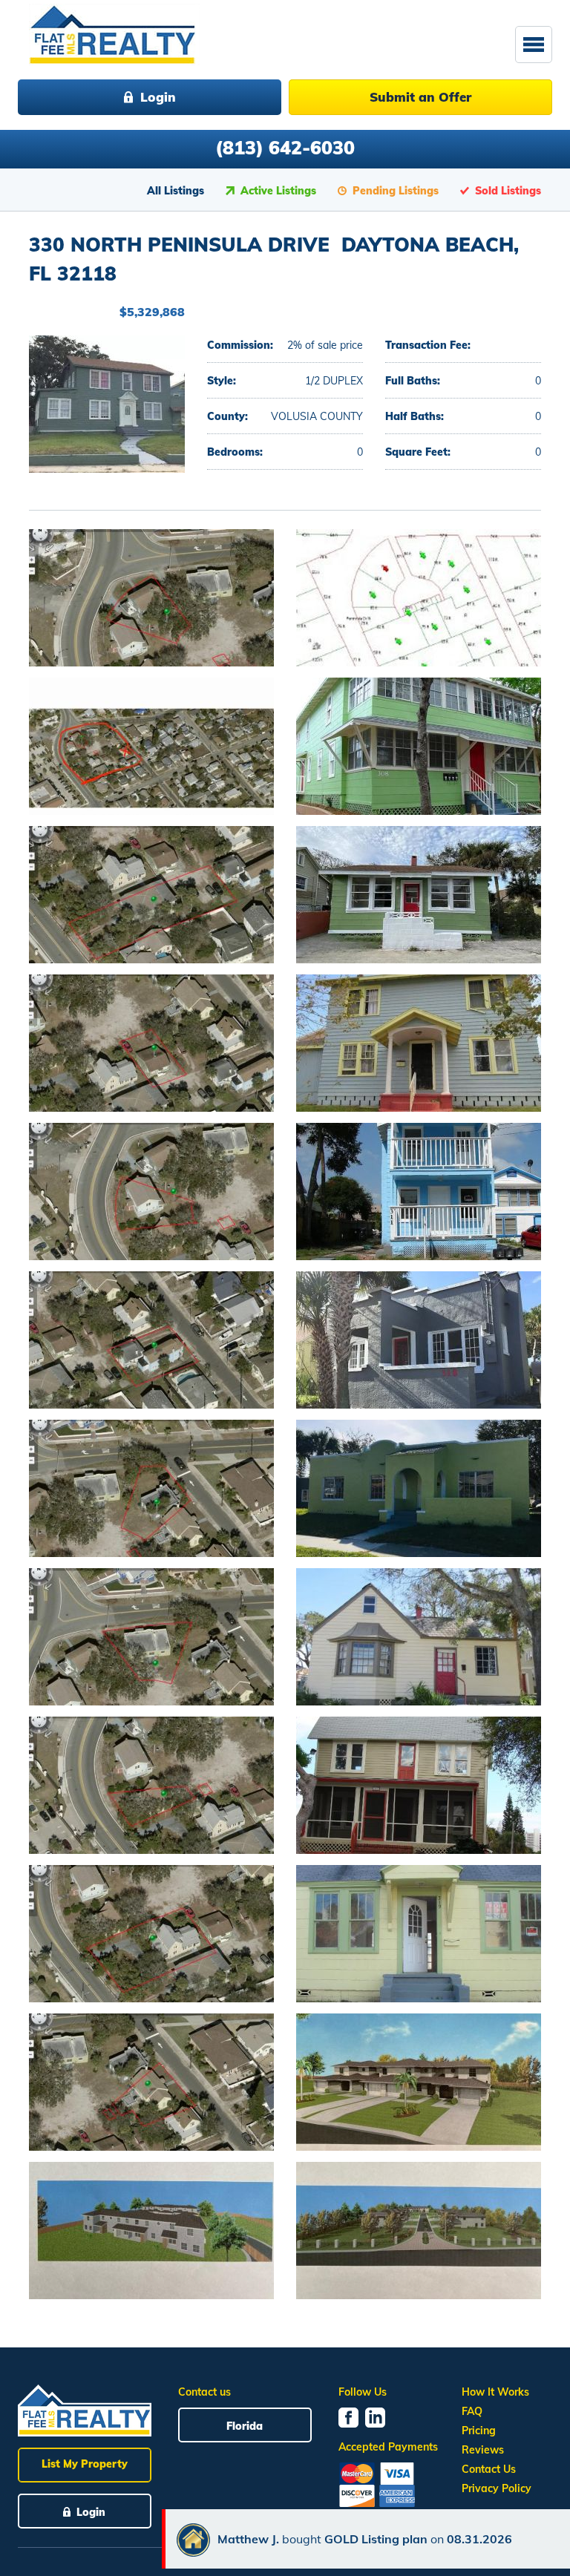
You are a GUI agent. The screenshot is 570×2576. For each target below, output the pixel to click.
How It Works (495, 2392)
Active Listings (278, 191)
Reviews (483, 2450)
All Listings (176, 191)
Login (158, 97)
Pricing (479, 2431)
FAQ (472, 2411)
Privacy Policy (497, 2488)
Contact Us (489, 2469)
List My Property (85, 2464)
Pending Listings (396, 191)
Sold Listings (508, 191)
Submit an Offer (420, 97)
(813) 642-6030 (285, 147)
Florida (245, 2426)
